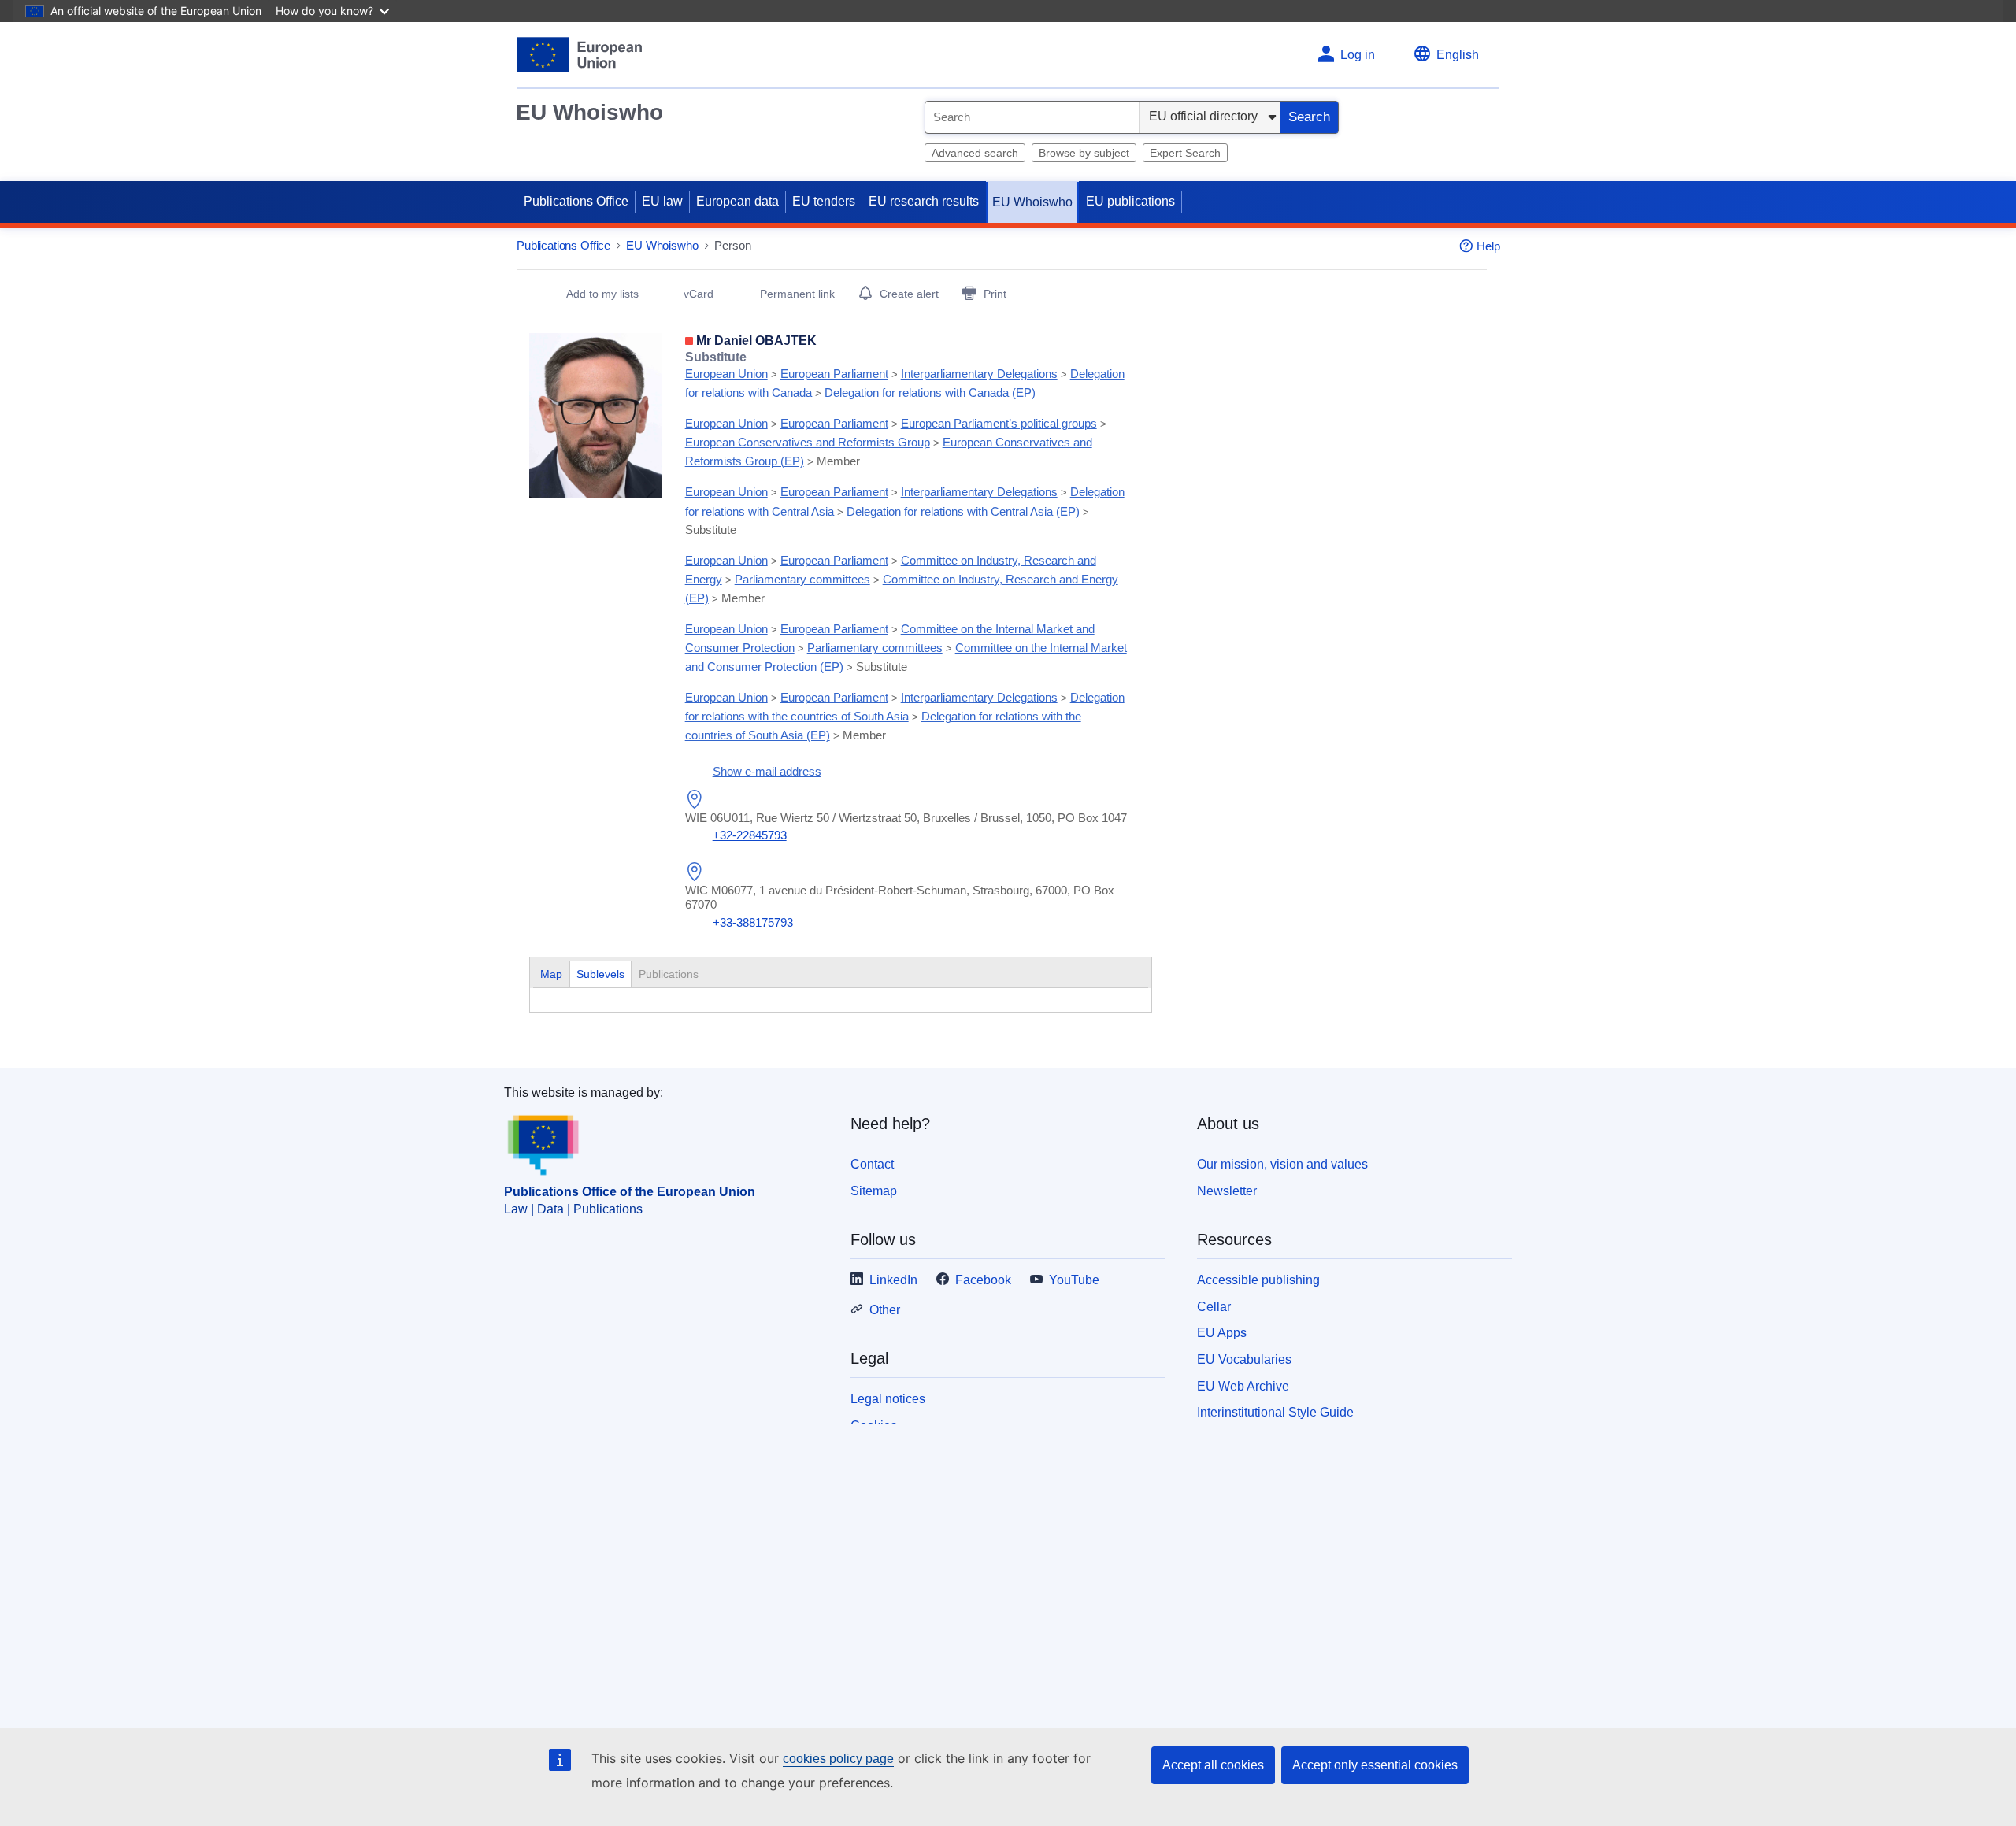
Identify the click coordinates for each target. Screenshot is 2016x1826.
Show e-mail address (767, 771)
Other (885, 1310)
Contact (872, 1164)
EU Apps (1222, 1333)
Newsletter (1227, 1191)
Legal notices (888, 1399)
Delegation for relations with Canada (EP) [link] (930, 393)
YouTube (1074, 1280)
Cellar (1214, 1307)
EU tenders (824, 201)
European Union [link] (726, 374)
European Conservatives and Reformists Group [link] (808, 442)
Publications (670, 974)
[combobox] (1032, 117)
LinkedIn (893, 1280)
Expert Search (1185, 153)
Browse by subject (1084, 153)
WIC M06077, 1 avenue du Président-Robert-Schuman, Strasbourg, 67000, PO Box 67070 (900, 897)
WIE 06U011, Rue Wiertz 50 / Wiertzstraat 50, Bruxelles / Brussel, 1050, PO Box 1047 (906, 818)
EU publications (1130, 201)
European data (737, 201)
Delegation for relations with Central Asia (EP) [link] (963, 511)
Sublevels (600, 974)
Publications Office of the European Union (630, 1192)
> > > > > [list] (896, 442)
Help (1488, 246)
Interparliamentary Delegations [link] (979, 374)
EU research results (924, 201)
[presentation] (600, 974)
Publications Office (576, 201)
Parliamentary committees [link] (802, 579)
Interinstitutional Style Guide (1275, 1412)
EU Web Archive (1243, 1386)
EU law (662, 201)
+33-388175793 (753, 922)
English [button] (1458, 55)
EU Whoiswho (589, 112)
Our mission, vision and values (1282, 1164)
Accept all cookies (1213, 1765)
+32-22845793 (750, 835)
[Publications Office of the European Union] (579, 55)
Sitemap (874, 1191)
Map (551, 974)
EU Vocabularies (1244, 1359)
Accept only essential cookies (1375, 1765)
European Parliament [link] (834, 374)
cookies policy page (838, 1759)
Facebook (983, 1280)
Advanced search (975, 153)
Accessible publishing (1258, 1280)
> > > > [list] (905, 375)
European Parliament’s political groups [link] (999, 423)
